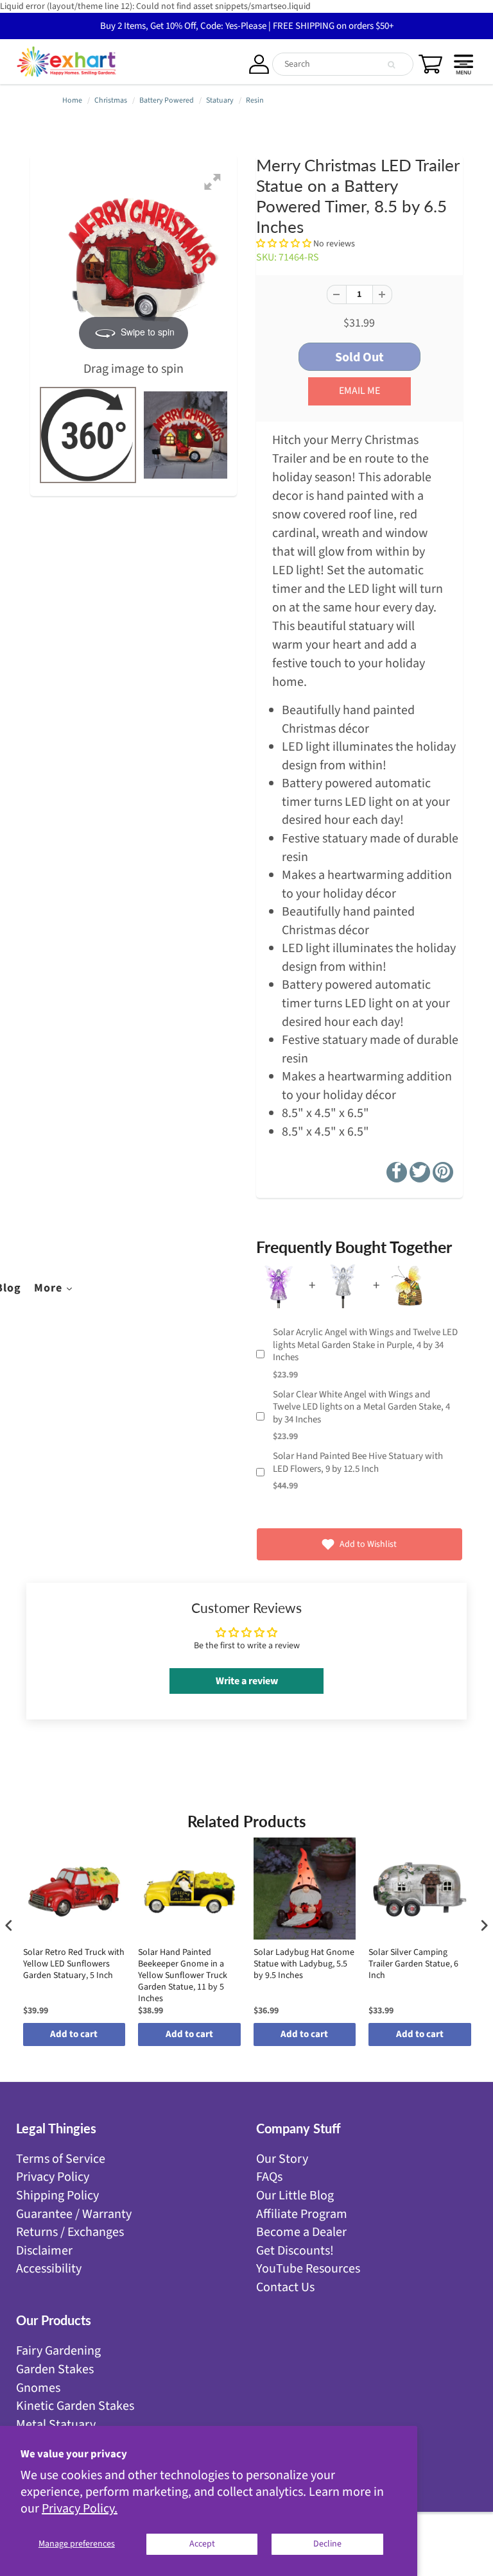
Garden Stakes (55, 2369)
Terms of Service (61, 2159)
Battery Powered (167, 100)
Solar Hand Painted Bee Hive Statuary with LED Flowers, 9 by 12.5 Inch (358, 1463)
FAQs (269, 2177)
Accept (202, 2544)
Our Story (282, 2159)
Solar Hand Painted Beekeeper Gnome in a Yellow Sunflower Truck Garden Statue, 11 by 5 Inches (183, 1976)
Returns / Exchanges (70, 2232)
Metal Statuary (56, 2425)
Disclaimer (44, 2251)
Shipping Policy (57, 2196)
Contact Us (285, 2287)
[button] (285, 244)
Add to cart (74, 2034)
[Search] (391, 65)
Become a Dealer (301, 2232)
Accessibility (49, 2269)
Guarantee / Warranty (74, 2214)
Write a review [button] (247, 1681)
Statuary (220, 100)
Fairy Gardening (58, 2351)
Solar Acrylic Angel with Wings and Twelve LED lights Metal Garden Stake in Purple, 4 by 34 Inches (365, 1345)
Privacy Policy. (80, 2509)
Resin (255, 100)
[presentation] (9, 1925)
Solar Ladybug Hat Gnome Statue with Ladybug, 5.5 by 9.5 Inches (304, 1964)
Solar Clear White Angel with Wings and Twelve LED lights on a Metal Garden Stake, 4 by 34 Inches (361, 1407)
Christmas (111, 100)
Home (72, 100)
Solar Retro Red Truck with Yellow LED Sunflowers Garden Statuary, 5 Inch (74, 1964)
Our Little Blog (295, 2196)
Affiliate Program (302, 2214)
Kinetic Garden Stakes (75, 2406)
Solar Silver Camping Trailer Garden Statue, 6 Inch (413, 1964)
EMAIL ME (359, 391)
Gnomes (38, 2388)
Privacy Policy (53, 2177)
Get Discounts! (295, 2251)
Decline (327, 2544)
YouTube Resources (308, 2269)
